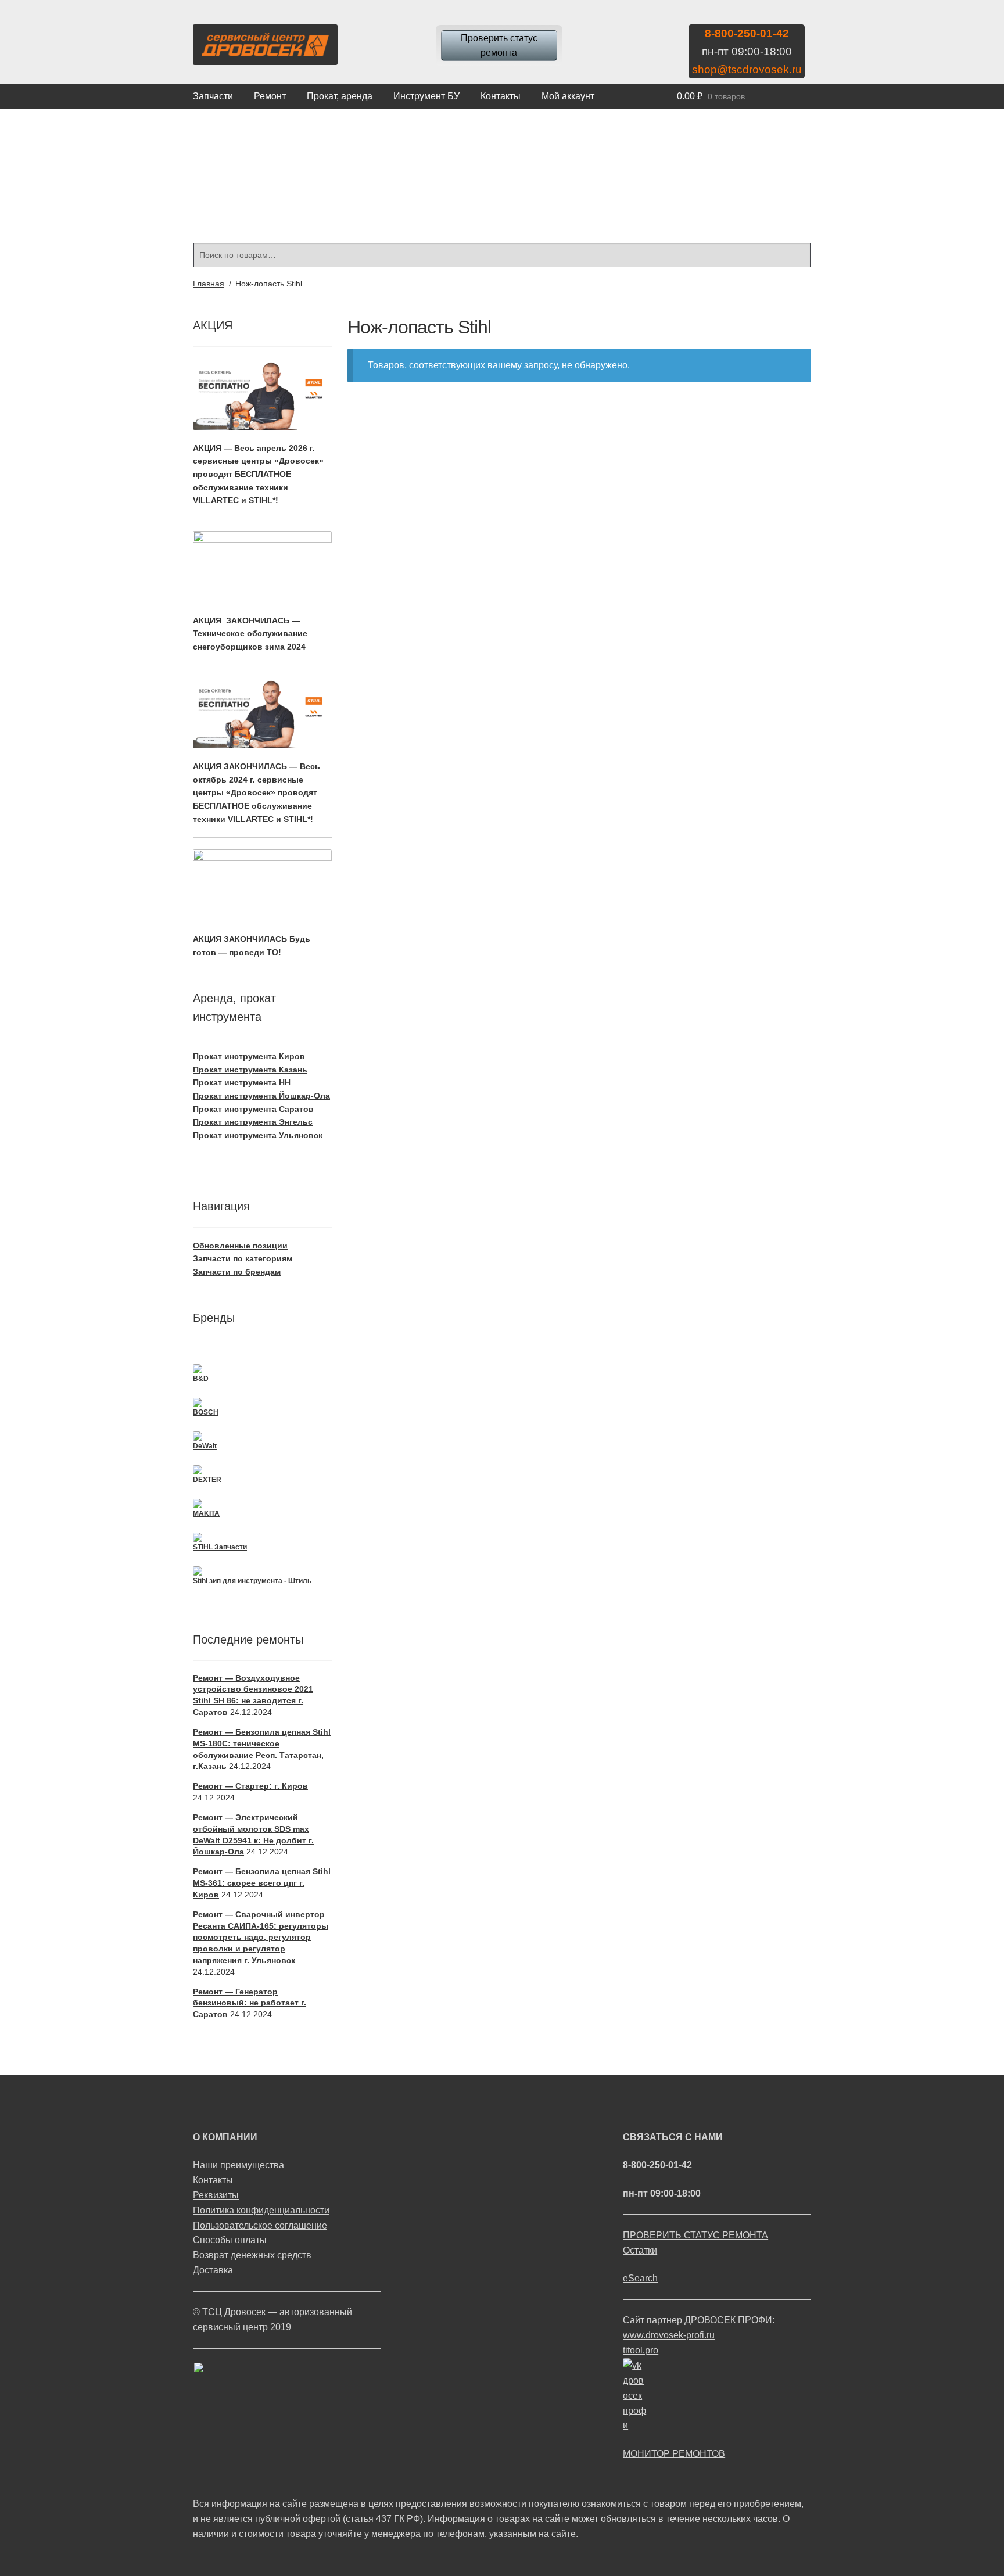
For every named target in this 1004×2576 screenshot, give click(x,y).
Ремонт (270, 96)
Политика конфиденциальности (261, 2210)
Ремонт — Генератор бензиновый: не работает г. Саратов (250, 2003)
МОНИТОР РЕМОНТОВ (674, 2454)
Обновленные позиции (240, 1246)
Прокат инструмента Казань (250, 1070)
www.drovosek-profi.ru (669, 2335)
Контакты (501, 96)
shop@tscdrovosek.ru (747, 69)
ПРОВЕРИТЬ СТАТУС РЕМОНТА (695, 2235)
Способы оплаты (230, 2240)
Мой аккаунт (568, 96)
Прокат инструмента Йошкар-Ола (261, 1096)
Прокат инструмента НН (242, 1082)
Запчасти (213, 96)
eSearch (640, 2278)
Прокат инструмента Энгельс (253, 1122)
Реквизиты (216, 2195)
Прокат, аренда (340, 96)
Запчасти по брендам (237, 1272)
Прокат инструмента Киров (249, 1056)
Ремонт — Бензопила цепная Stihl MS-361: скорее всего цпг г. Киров (262, 1883)
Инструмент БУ (426, 96)
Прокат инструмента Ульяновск (258, 1135)
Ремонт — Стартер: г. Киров (250, 1786)
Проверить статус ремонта (499, 46)
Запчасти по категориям (243, 1258)
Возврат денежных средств (252, 2255)
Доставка (213, 2270)
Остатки (640, 2250)
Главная (209, 284)
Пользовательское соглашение (260, 2225)
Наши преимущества (239, 2165)
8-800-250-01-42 (747, 33)
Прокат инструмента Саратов (253, 1109)
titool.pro (641, 2350)
